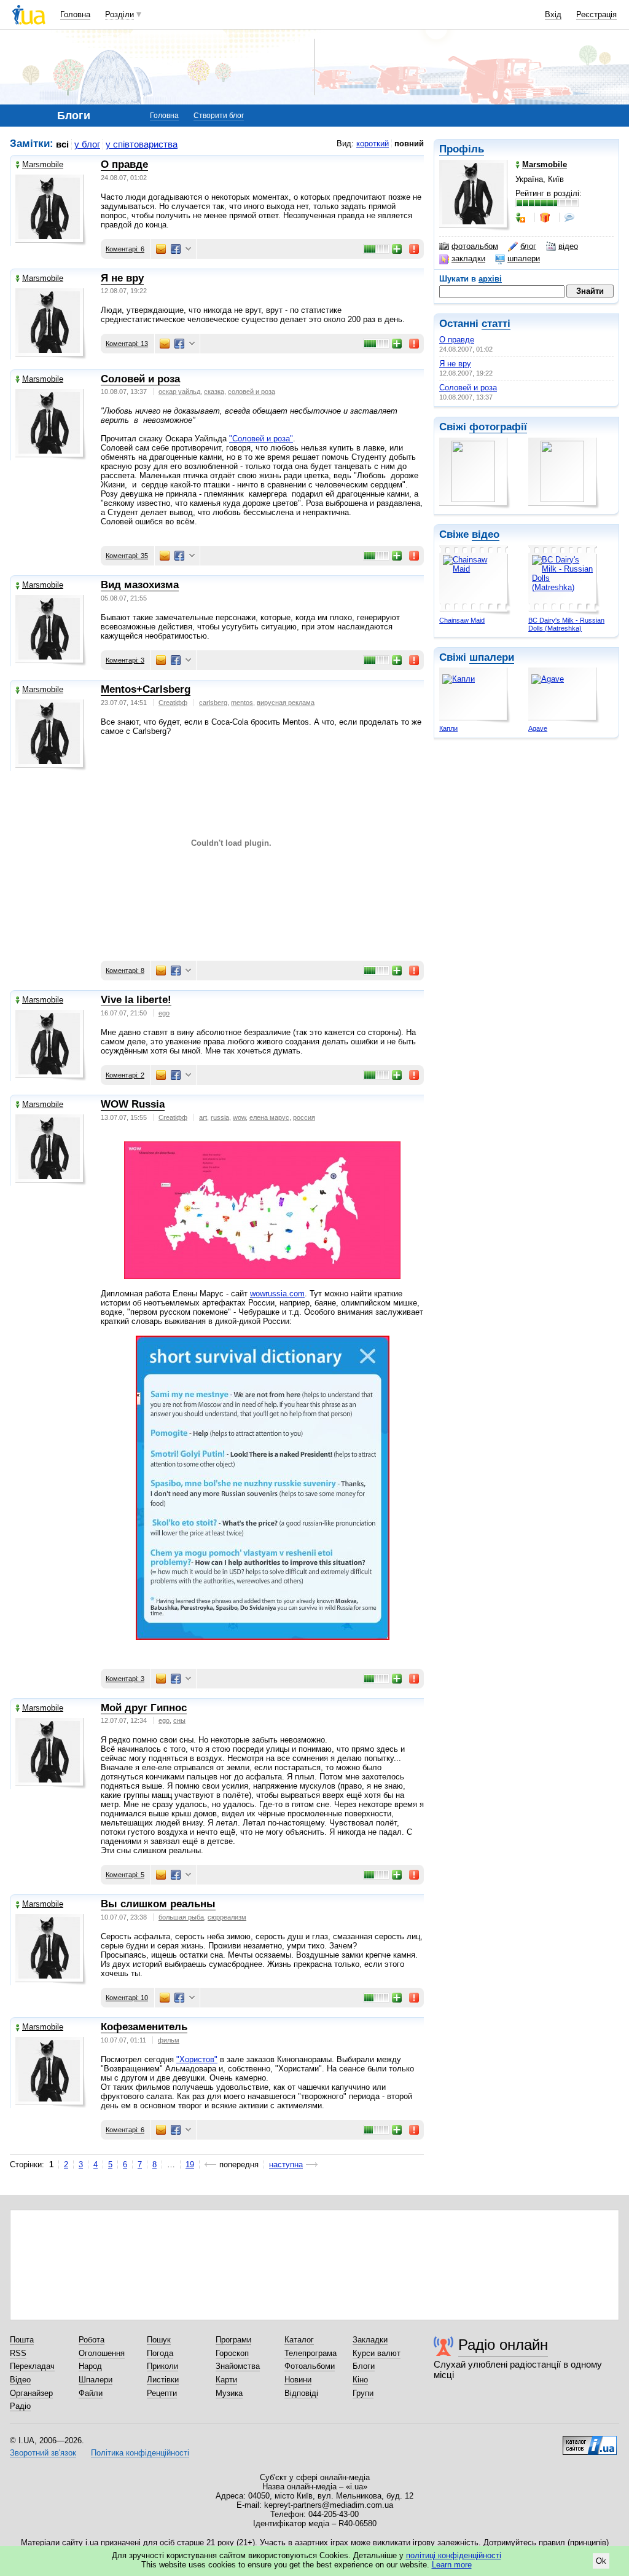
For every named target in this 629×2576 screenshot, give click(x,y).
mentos (242, 703)
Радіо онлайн (503, 2345)
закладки (468, 258)
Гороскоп (232, 2353)
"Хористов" (197, 2059)
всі (62, 144)
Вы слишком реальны (158, 1904)
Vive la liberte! (136, 1000)
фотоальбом (475, 246)
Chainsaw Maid (462, 620)
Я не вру (455, 364)
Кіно (360, 2380)
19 (190, 2164)
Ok (601, 2561)
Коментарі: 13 (127, 344)
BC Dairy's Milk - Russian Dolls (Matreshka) (566, 624)
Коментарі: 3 (125, 660)
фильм (169, 2040)
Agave (538, 728)
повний (409, 144)
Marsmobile (43, 164)
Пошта (22, 2340)
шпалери (524, 258)
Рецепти (162, 2393)
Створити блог (219, 116)
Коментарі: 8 (125, 971)
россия (304, 1117)
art (203, 1117)
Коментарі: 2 (125, 1075)
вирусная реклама (286, 703)
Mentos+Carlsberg (146, 689)
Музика (229, 2393)
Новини (298, 2380)
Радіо (20, 2406)
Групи (363, 2393)
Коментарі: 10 (127, 1998)
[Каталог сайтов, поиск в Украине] (590, 2441)
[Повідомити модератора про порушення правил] (415, 249)
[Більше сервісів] (188, 249)
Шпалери (96, 2380)
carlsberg (213, 703)
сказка (214, 392)
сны (179, 1720)
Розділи (119, 14)
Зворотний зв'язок (43, 2453)
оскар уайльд (179, 392)
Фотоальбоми (310, 2366)
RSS (18, 2353)
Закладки (370, 2340)
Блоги (364, 2366)
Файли (91, 2393)
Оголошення (102, 2353)
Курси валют (377, 2353)
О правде (457, 340)
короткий (373, 144)
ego (164, 1013)
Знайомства (238, 2366)
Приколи (162, 2366)
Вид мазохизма (140, 585)
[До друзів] (522, 218)
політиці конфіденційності (454, 2555)
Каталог (299, 2340)
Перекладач (32, 2366)
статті (496, 324)
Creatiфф (173, 703)
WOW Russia (133, 1104)
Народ (90, 2366)
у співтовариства (142, 144)
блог (528, 246)
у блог (87, 144)
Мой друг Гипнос (144, 1708)
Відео (20, 2380)
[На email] (161, 249)
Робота (92, 2340)
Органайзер (31, 2393)
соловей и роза (252, 392)
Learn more (452, 2565)
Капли (448, 728)
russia (220, 1117)
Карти (226, 2380)
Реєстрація (596, 14)
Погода (160, 2353)
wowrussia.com (277, 1294)
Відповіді (301, 2393)
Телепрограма (311, 2353)
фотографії (498, 427)
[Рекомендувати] (397, 249)
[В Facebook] (176, 249)
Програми (233, 2340)
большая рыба (181, 1917)
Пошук (159, 2340)
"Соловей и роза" (261, 439)
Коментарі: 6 (125, 249)
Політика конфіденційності (140, 2453)
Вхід (553, 14)
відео (568, 246)
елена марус (269, 1117)
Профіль (462, 149)
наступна (286, 2164)
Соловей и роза (468, 388)
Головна (75, 14)
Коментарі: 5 (125, 1875)
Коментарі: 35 (127, 556)
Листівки (163, 2380)
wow (239, 1117)
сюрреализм (227, 1917)
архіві (490, 279)
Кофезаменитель (144, 2027)
